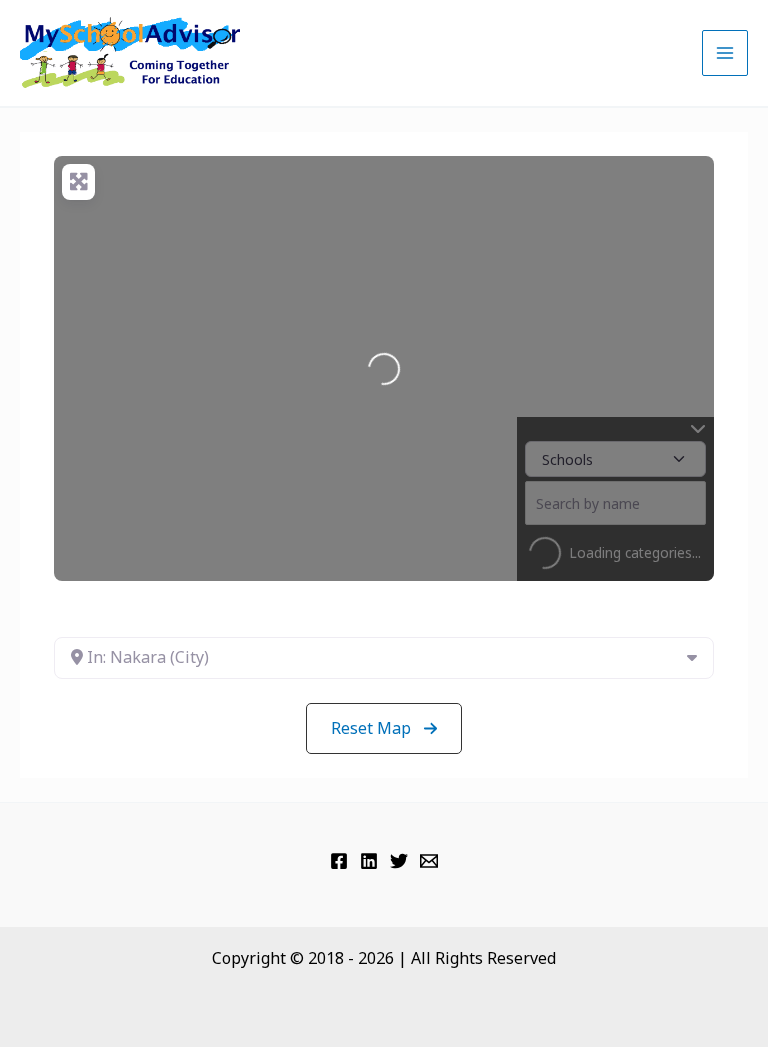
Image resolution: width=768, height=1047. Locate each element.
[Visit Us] (339, 861)
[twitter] (399, 861)
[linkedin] (369, 861)
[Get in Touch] (429, 861)
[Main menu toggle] (725, 53)
